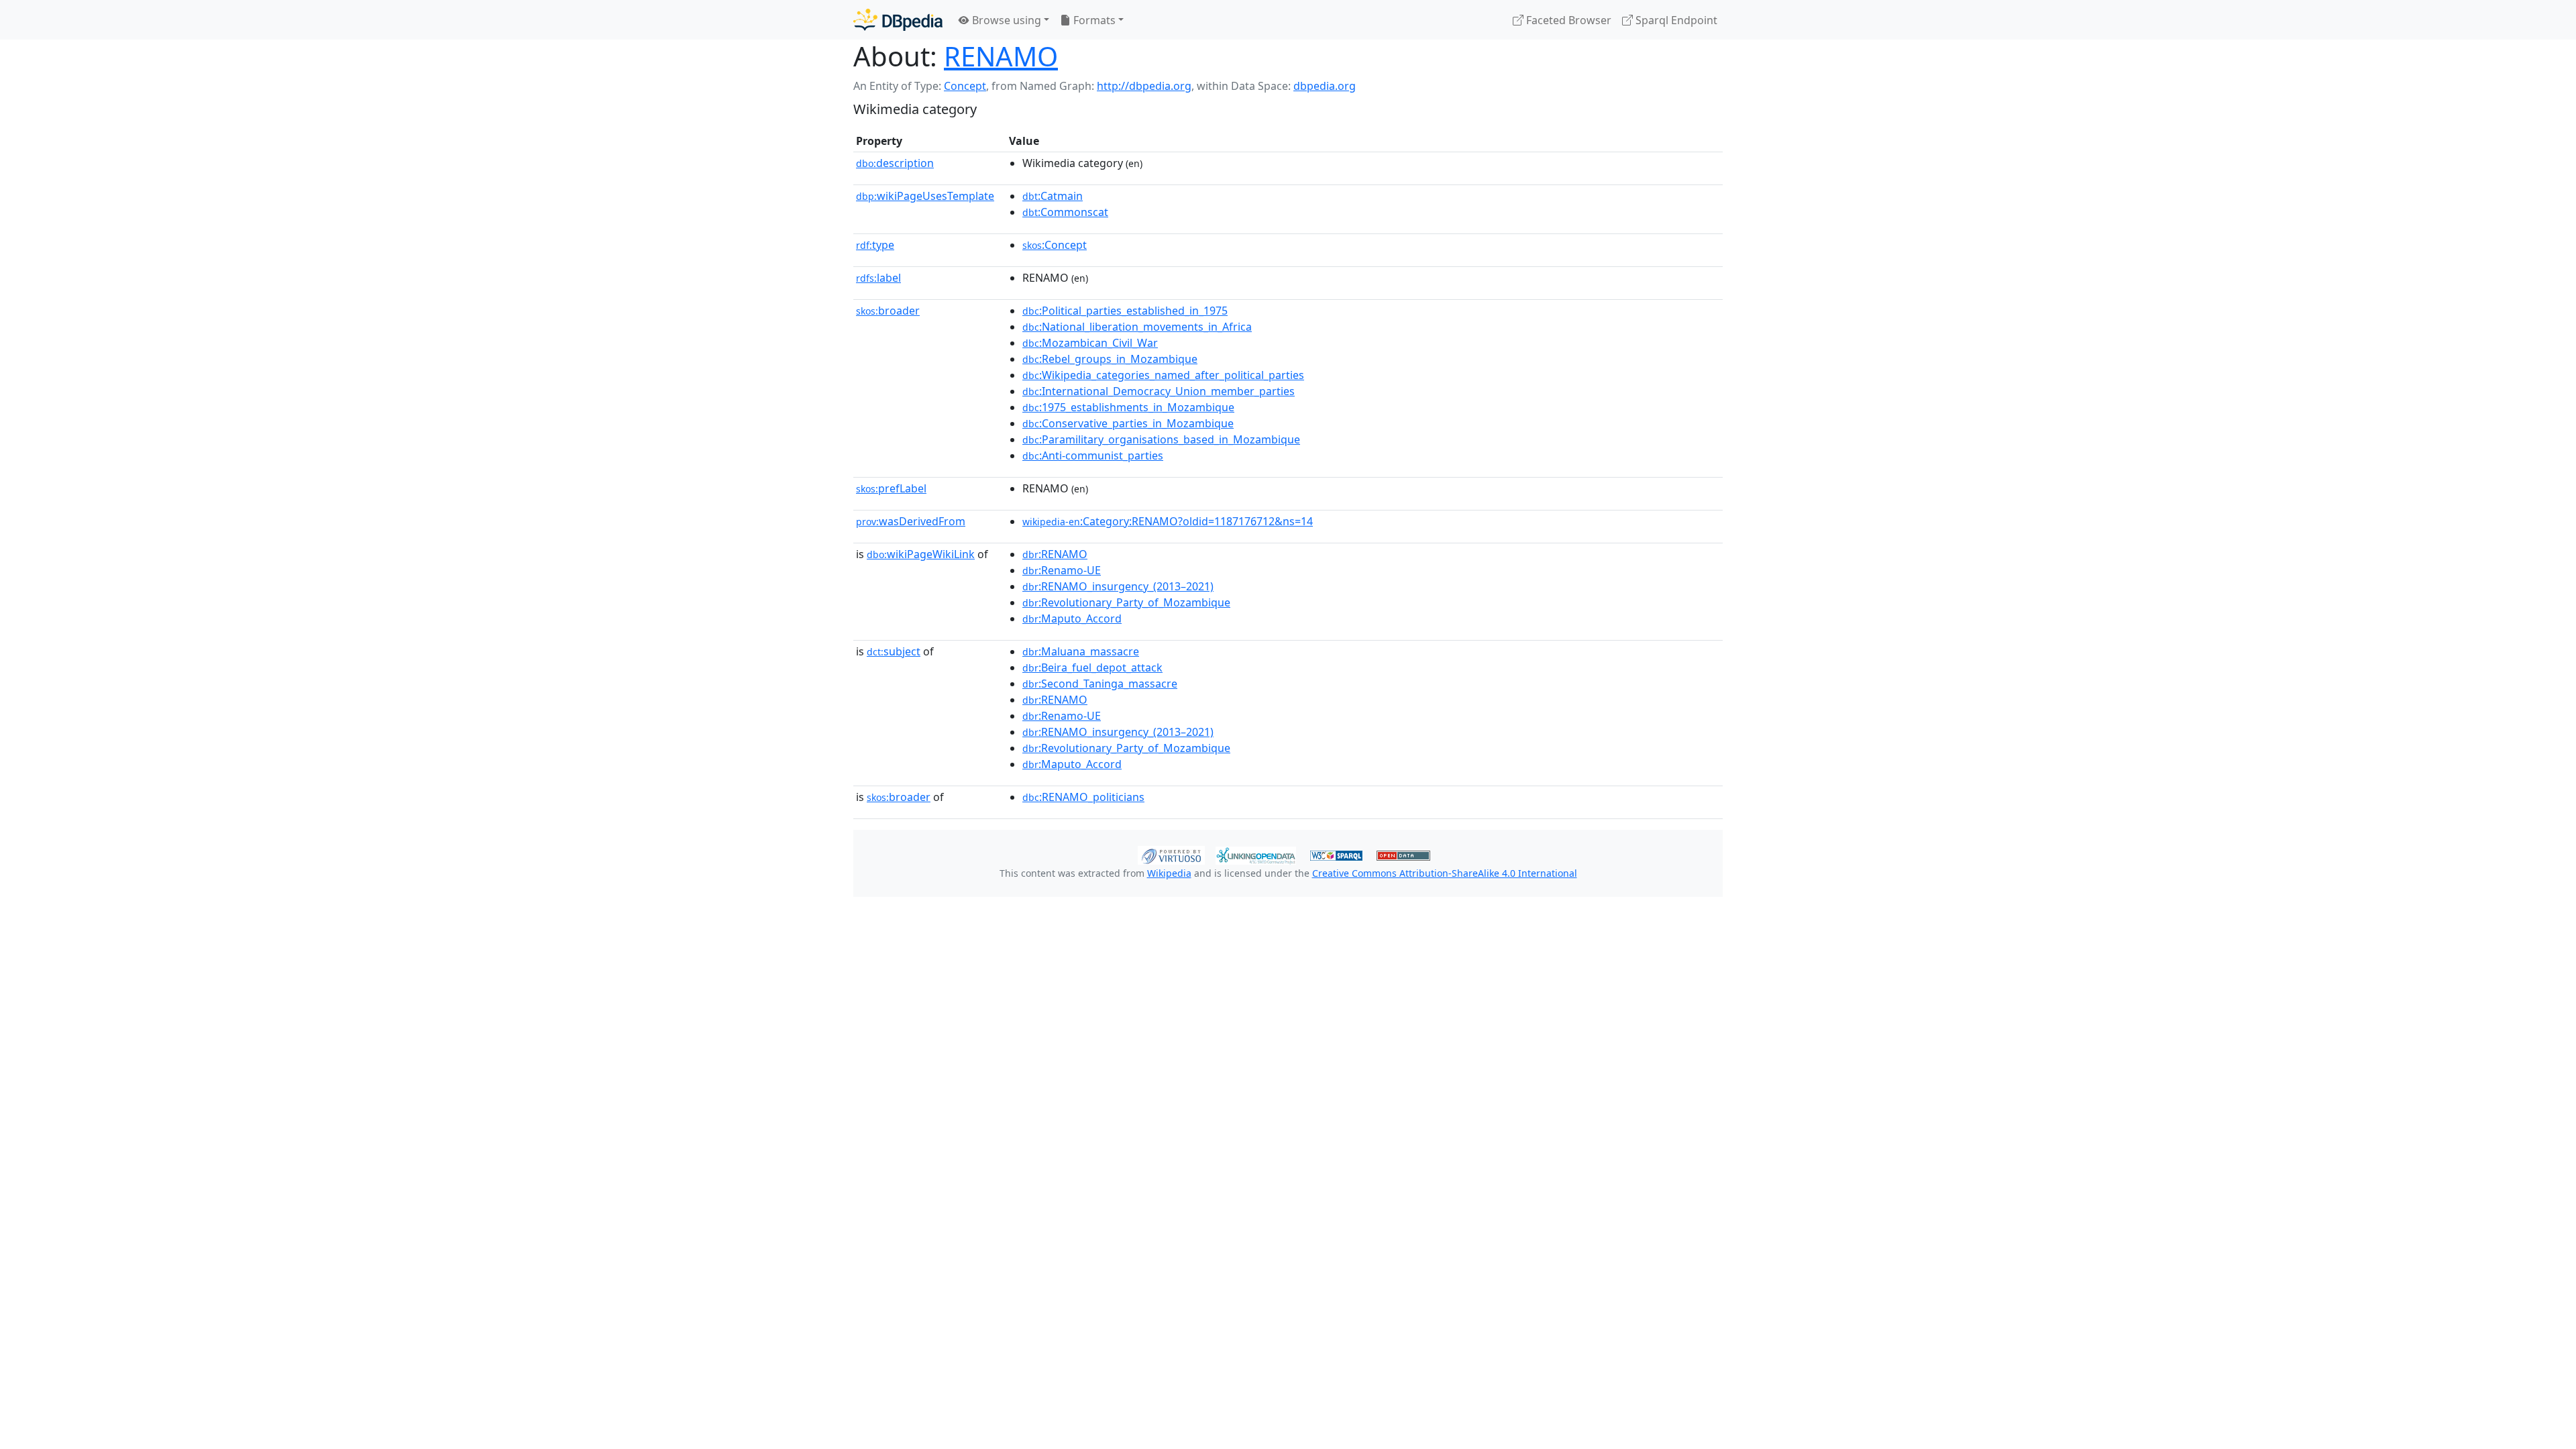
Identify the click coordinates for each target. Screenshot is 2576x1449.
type (875, 245)
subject (894, 651)
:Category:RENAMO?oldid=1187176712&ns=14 (1168, 521)
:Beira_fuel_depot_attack (1092, 667)
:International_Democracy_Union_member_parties (1159, 391)
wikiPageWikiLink (921, 554)
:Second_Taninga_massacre (1100, 684)
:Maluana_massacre (1081, 651)
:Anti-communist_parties (1093, 455)
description (895, 163)
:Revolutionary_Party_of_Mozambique (1126, 602)
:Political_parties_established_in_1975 (1125, 311)
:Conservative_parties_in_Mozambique (1128, 423)
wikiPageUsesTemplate (925, 196)
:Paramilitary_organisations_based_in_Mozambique (1161, 439)
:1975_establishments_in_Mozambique (1128, 407)
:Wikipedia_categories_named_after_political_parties (1163, 375)
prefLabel (891, 488)
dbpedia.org (1325, 86)
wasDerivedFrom (911, 521)
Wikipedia (1169, 873)
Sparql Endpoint (1675, 20)
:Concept (1055, 245)
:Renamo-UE (1062, 570)
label (878, 278)
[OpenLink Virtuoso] (1171, 854)
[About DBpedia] (898, 20)
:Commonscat (1065, 212)
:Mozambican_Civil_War (1090, 343)
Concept (965, 86)
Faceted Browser (1567, 20)
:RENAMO (1055, 554)
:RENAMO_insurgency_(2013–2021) (1118, 586)
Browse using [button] (1005, 20)
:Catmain (1053, 196)
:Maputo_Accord (1072, 619)
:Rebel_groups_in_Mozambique (1110, 359)
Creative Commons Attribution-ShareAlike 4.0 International (1445, 873)
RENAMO (1001, 56)
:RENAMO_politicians (1083, 797)
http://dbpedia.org (1144, 86)
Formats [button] (1093, 20)
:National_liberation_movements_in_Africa (1137, 327)
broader (888, 311)
